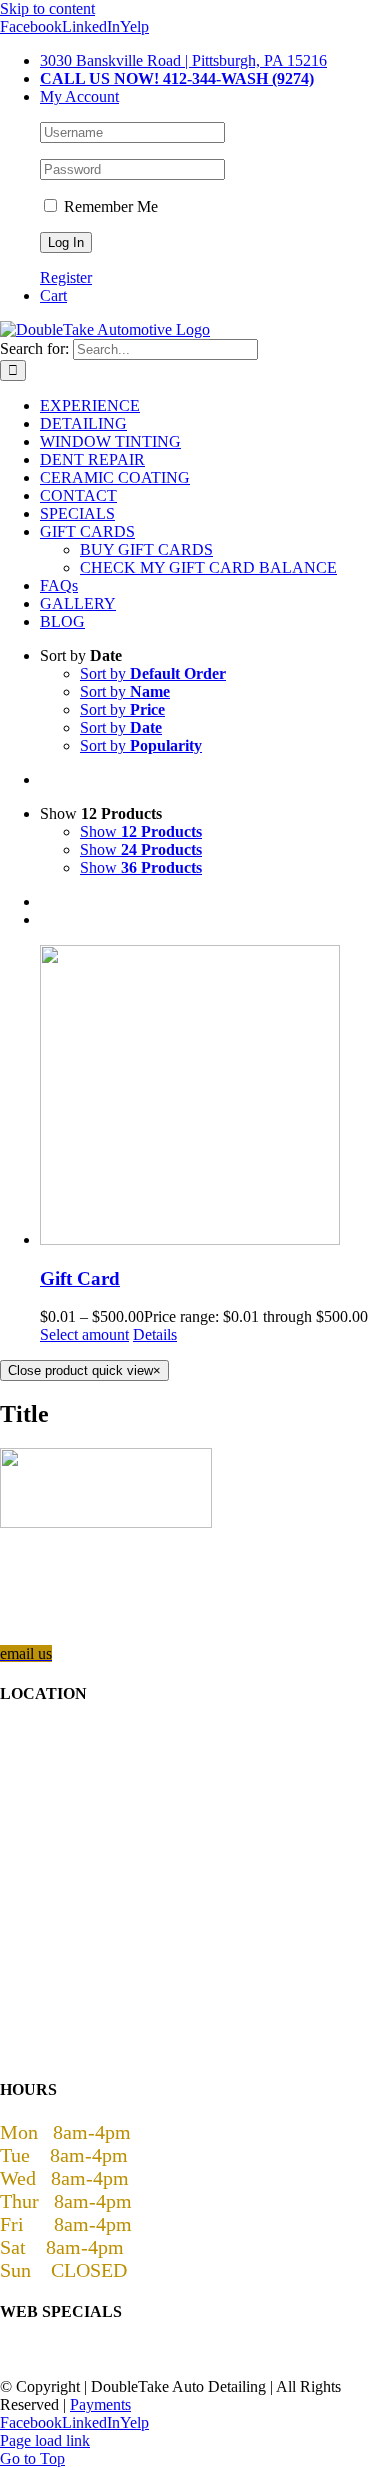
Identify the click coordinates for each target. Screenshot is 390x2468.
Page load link (45, 2440)
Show (141, 831)
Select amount (84, 1334)
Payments (100, 2404)
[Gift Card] (215, 1097)
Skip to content (47, 8)
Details (155, 1334)
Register (66, 277)
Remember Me (109, 206)
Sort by (153, 673)
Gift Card (80, 1278)
